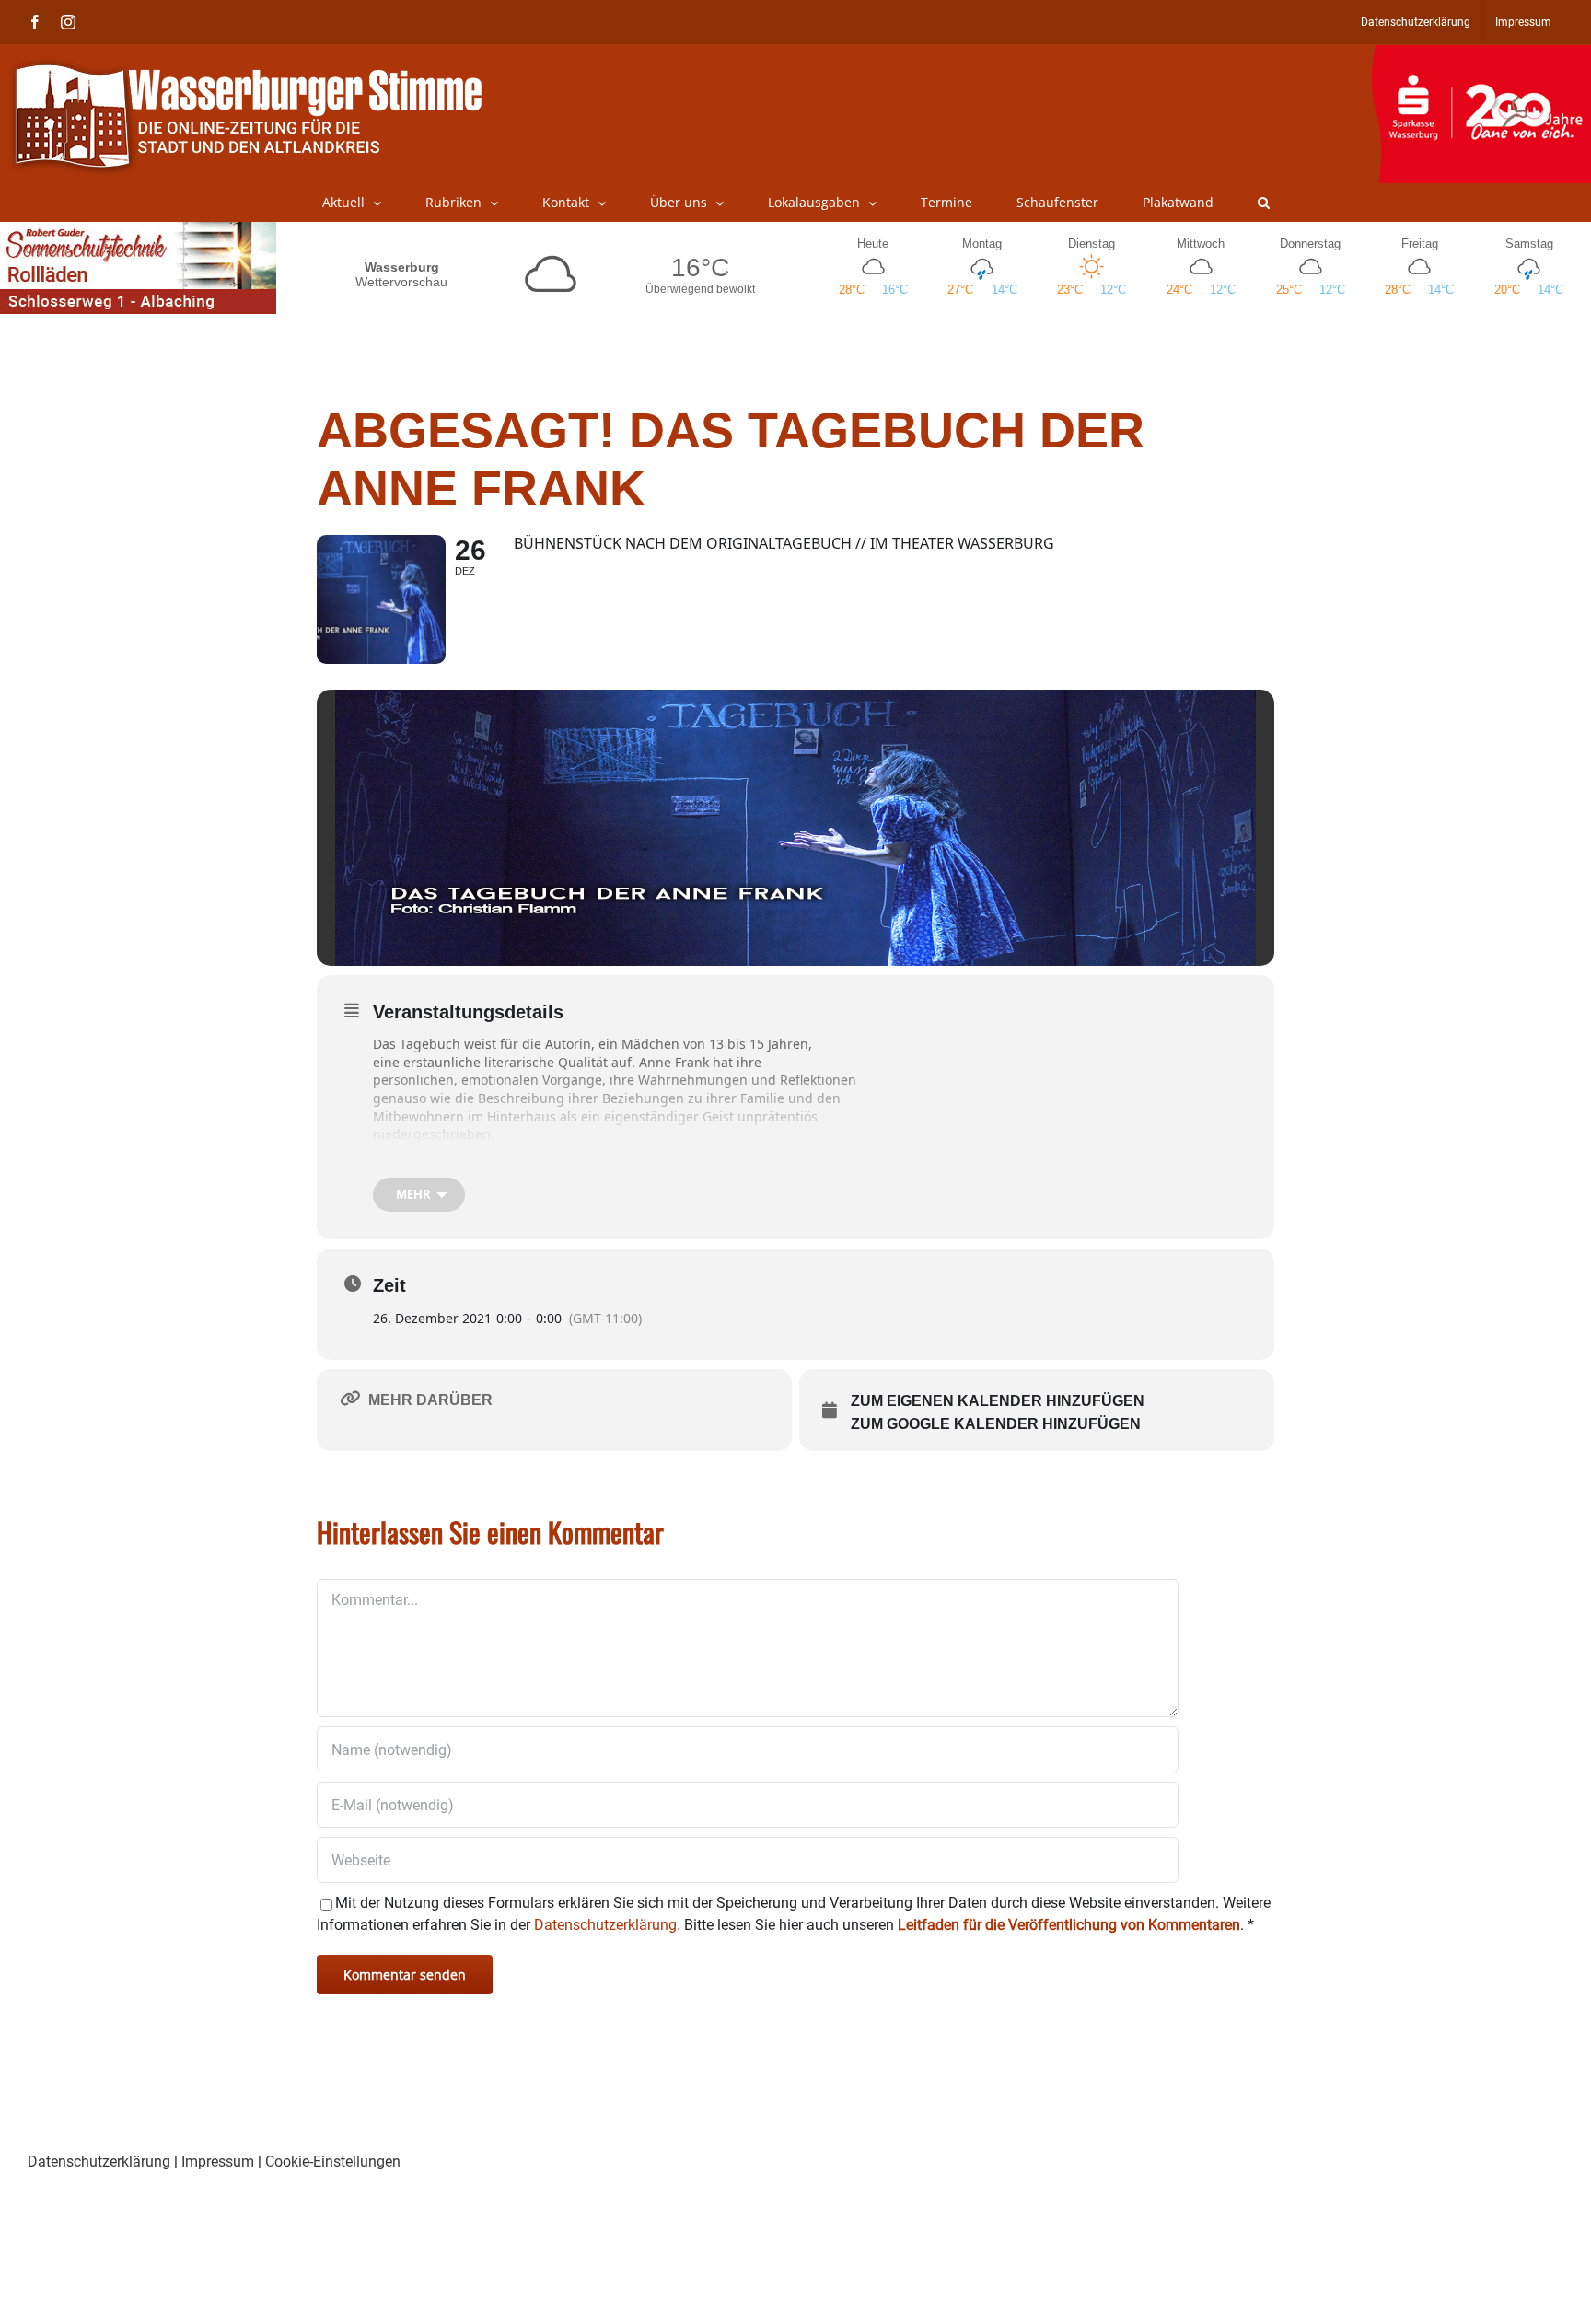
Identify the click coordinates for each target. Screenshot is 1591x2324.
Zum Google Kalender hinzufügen (996, 1424)
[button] (1264, 203)
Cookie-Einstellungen (333, 2161)
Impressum (218, 2161)
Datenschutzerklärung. (607, 1925)
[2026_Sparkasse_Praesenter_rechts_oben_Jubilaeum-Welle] (1481, 54)
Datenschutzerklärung (99, 2161)
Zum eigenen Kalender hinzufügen (998, 1401)
